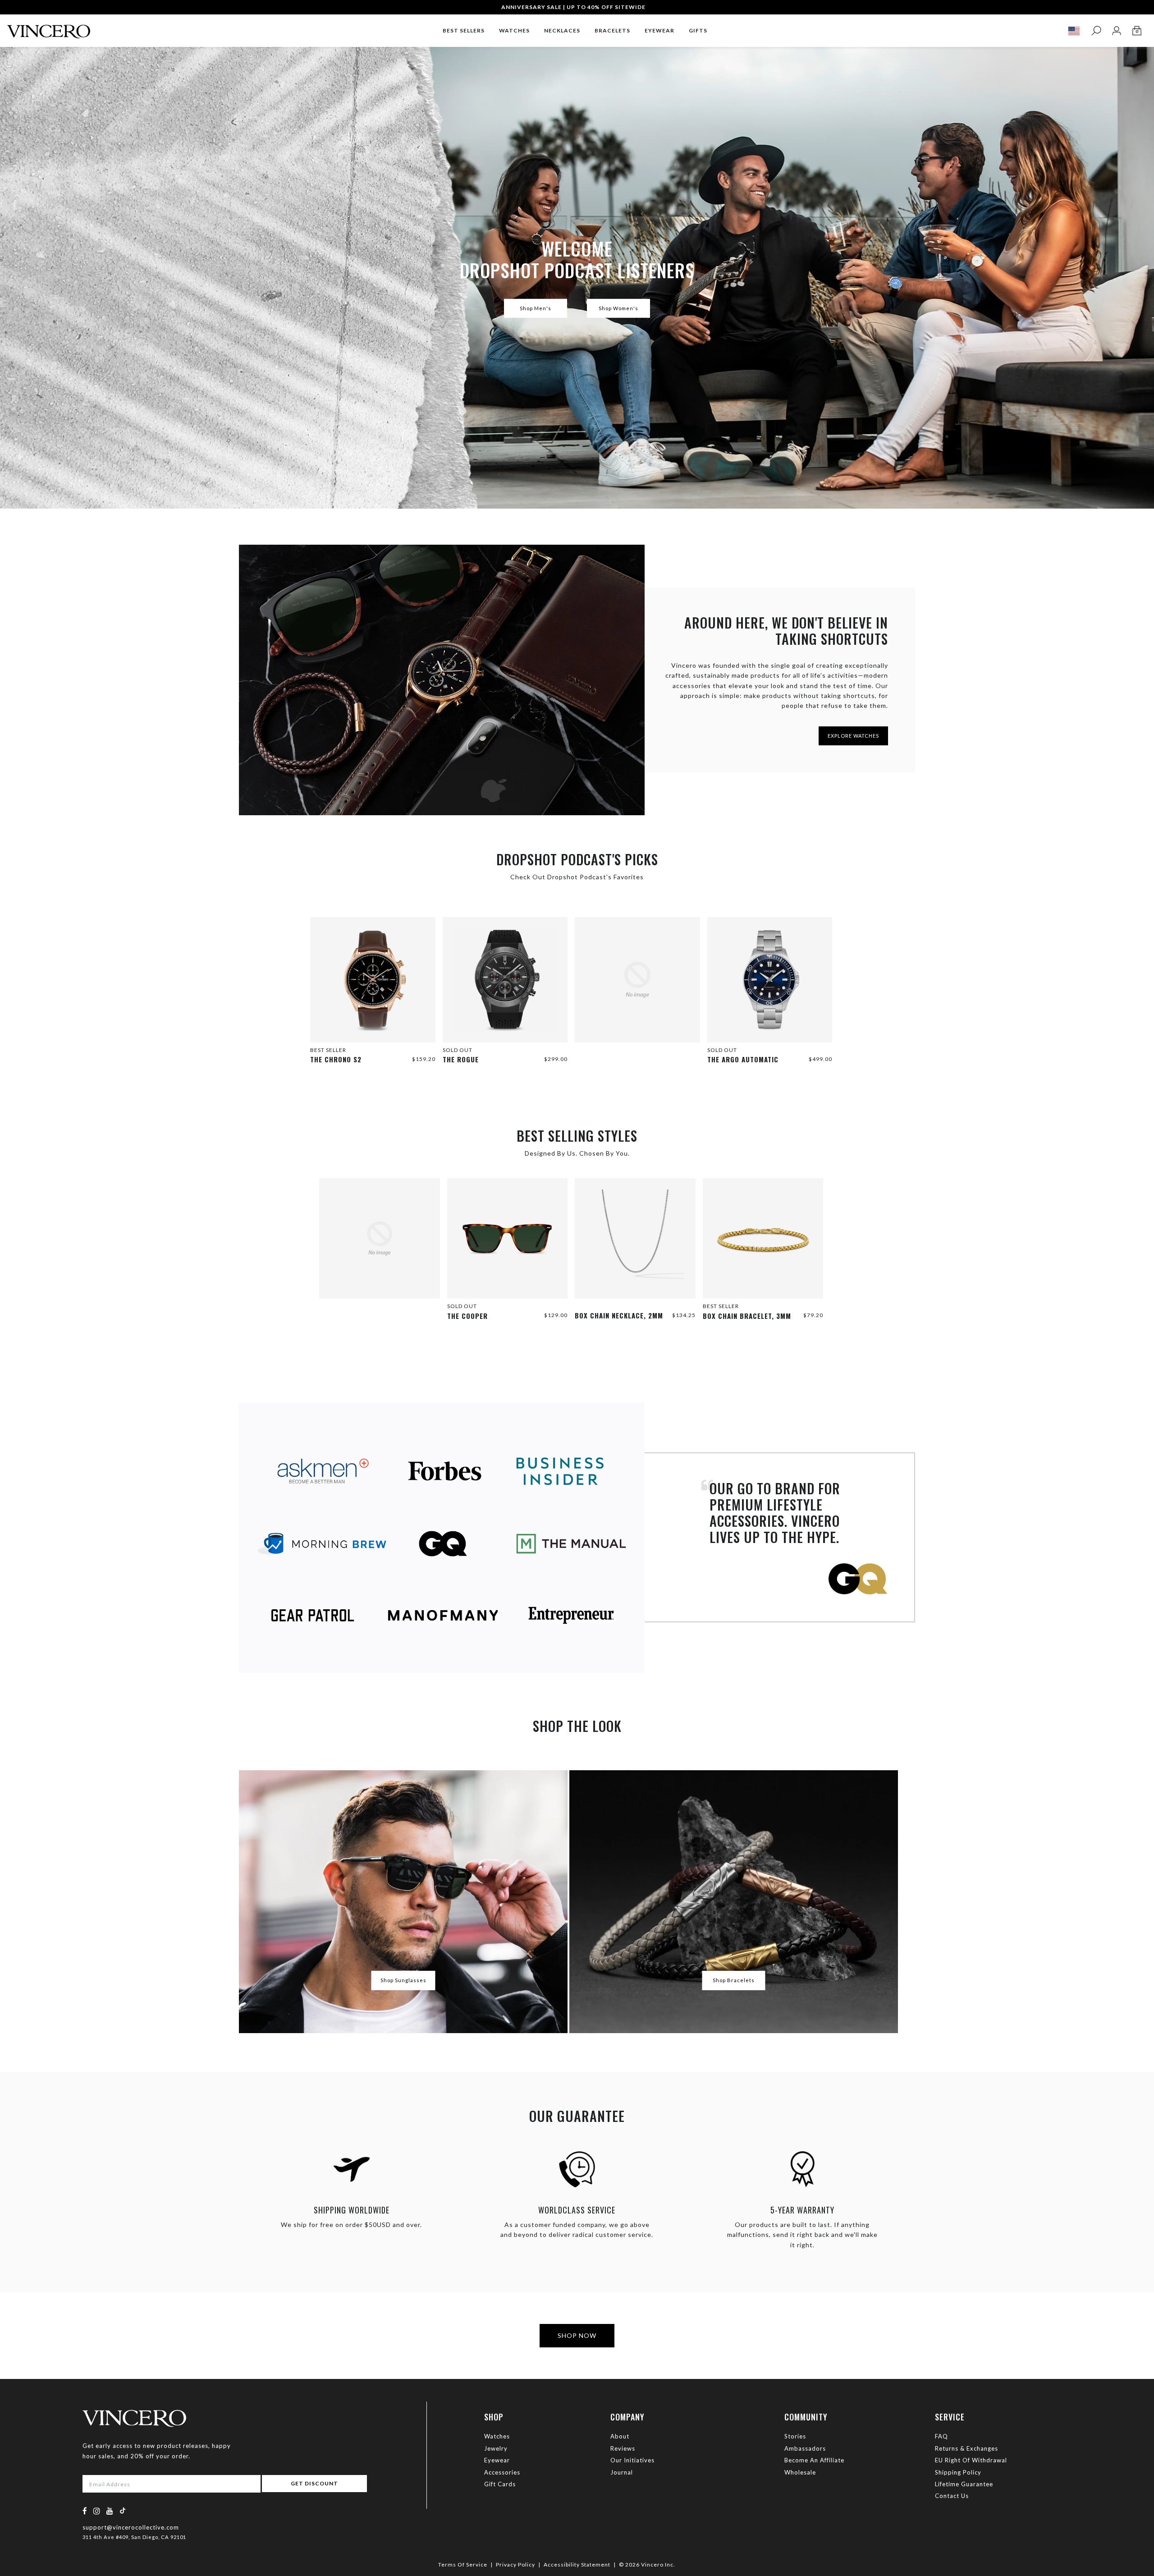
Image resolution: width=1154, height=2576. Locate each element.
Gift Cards (500, 2484)
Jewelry (496, 2448)
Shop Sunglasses (403, 1980)
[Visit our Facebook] (85, 2511)
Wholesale (800, 2472)
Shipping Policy (958, 2472)
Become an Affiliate (814, 2460)
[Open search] (1096, 31)
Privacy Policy (515, 2565)
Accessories (502, 2472)
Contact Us (952, 2496)
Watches (497, 2436)
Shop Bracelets (734, 1980)
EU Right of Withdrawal (971, 2460)
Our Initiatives (632, 2460)
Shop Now (577, 2335)
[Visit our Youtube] (110, 2511)
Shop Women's (618, 308)
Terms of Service (463, 2565)
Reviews (623, 2448)
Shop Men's (536, 308)
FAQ (941, 2436)
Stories (795, 2436)
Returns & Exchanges (966, 2448)
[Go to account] (1116, 31)
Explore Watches (853, 736)
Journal (622, 2472)
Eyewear (497, 2460)
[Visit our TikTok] (123, 2510)
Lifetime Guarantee (964, 2484)
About (620, 2436)
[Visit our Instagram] (97, 2511)
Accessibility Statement (577, 2565)
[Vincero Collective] (49, 28)
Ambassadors (805, 2448)
